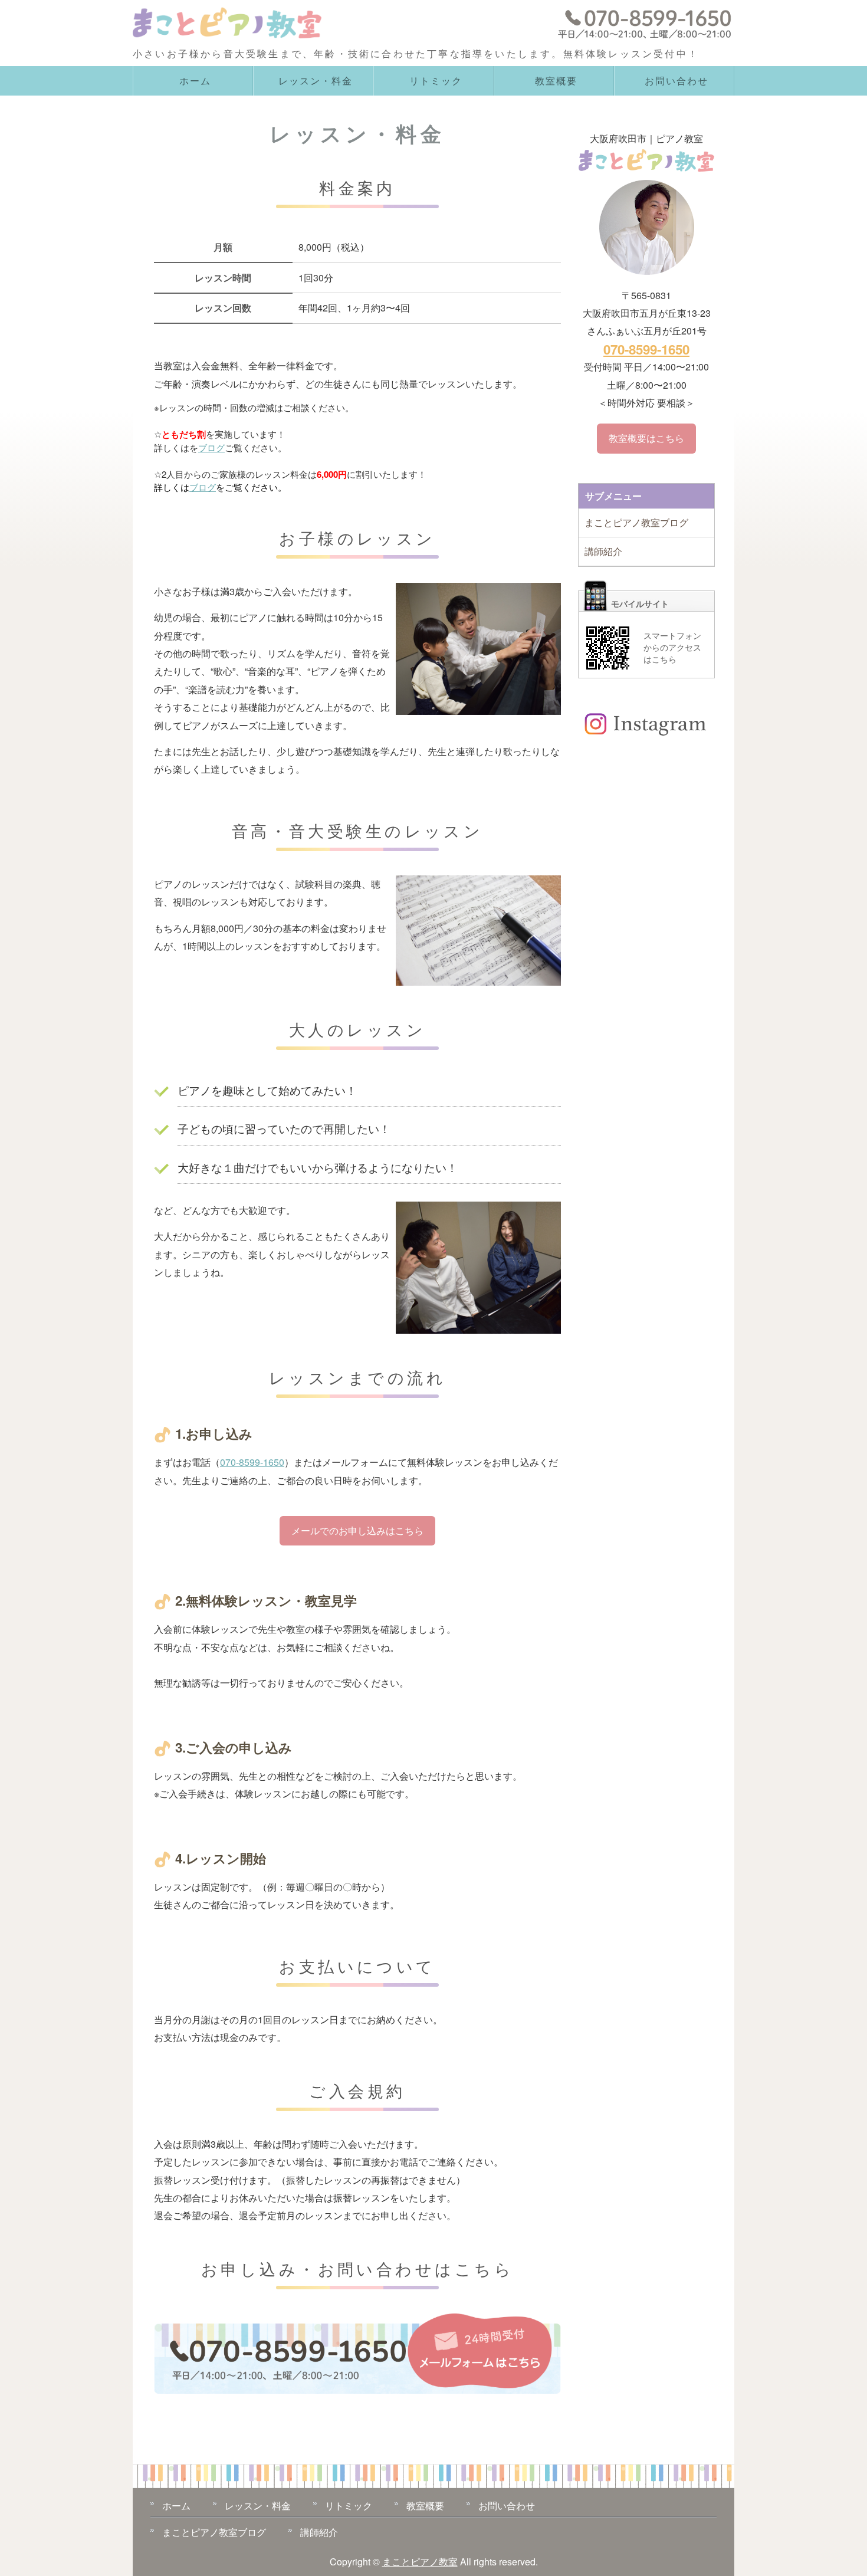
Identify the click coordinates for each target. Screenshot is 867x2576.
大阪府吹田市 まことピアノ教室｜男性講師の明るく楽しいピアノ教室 (233, 25)
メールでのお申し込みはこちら (357, 1530)
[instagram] (646, 736)
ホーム (195, 81)
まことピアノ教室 (420, 2562)
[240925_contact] (357, 2385)
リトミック (436, 81)
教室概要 (556, 81)
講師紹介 (603, 551)
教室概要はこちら (646, 438)
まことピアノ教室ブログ (636, 522)
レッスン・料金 (315, 81)
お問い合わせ (676, 81)
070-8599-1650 (252, 1462)
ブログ (211, 447)
